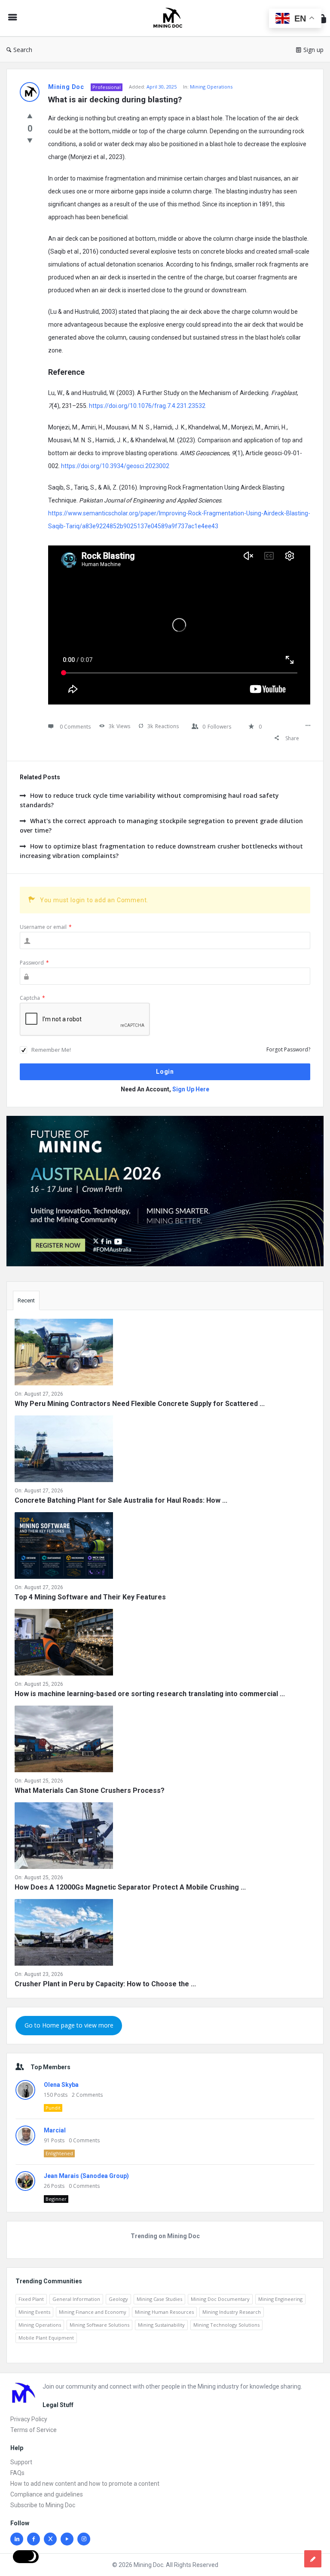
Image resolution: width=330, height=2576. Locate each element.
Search (23, 50)
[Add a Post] (313, 2559)
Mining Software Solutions (99, 2325)
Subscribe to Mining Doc (43, 2505)
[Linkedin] (17, 2539)
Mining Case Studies (159, 2299)
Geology (118, 2299)
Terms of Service (34, 2430)
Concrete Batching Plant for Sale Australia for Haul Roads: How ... (121, 1500)
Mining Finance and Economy (93, 2312)
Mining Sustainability (161, 2325)
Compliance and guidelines (47, 2494)
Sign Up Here (191, 1089)
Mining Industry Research (232, 2312)
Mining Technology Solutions (226, 2325)
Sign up (313, 50)
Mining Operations (211, 87)
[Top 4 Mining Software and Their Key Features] (64, 1547)
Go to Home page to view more (69, 2025)
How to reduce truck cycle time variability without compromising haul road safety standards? (149, 800)
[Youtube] (67, 2539)
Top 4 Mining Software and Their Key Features (90, 1597)
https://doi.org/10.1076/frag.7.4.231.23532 (147, 406)
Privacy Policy (29, 2419)
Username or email (46, 927)
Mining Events (34, 2312)
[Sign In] (322, 18)
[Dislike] (30, 140)
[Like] (30, 116)
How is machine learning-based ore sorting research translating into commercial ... (150, 1694)
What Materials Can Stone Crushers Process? (90, 1790)
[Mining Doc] (172, 18)
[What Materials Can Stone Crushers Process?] (64, 1741)
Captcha (32, 998)
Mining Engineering (280, 2299)
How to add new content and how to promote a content (85, 2484)
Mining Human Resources (164, 2312)
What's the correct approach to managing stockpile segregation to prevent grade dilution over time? (161, 825)
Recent (26, 1300)
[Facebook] (34, 2539)
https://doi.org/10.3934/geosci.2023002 (115, 466)
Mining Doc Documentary (220, 2299)
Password (34, 963)
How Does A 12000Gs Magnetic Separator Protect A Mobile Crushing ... (130, 1887)
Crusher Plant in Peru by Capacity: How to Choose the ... (105, 1984)
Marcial (55, 2130)
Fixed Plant (31, 2299)
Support (21, 2462)
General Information (76, 2299)
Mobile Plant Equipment (46, 2338)
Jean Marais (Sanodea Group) (86, 2176)
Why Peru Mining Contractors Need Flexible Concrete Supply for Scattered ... (140, 1404)
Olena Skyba (61, 2085)
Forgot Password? (288, 1049)
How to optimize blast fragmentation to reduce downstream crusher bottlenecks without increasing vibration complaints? (161, 851)
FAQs (17, 2473)
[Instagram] (84, 2539)
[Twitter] (50, 2539)
